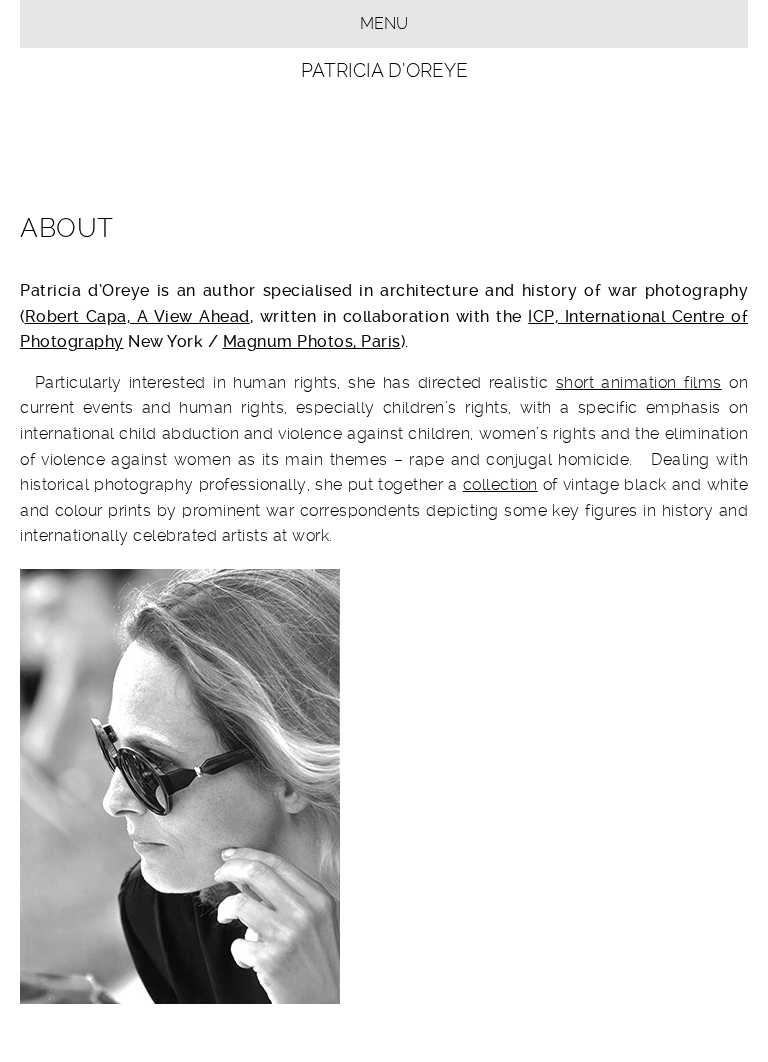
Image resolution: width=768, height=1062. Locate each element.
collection (500, 484)
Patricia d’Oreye (384, 70)
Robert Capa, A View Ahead (137, 316)
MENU (384, 23)
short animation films (639, 382)
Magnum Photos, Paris (312, 341)
